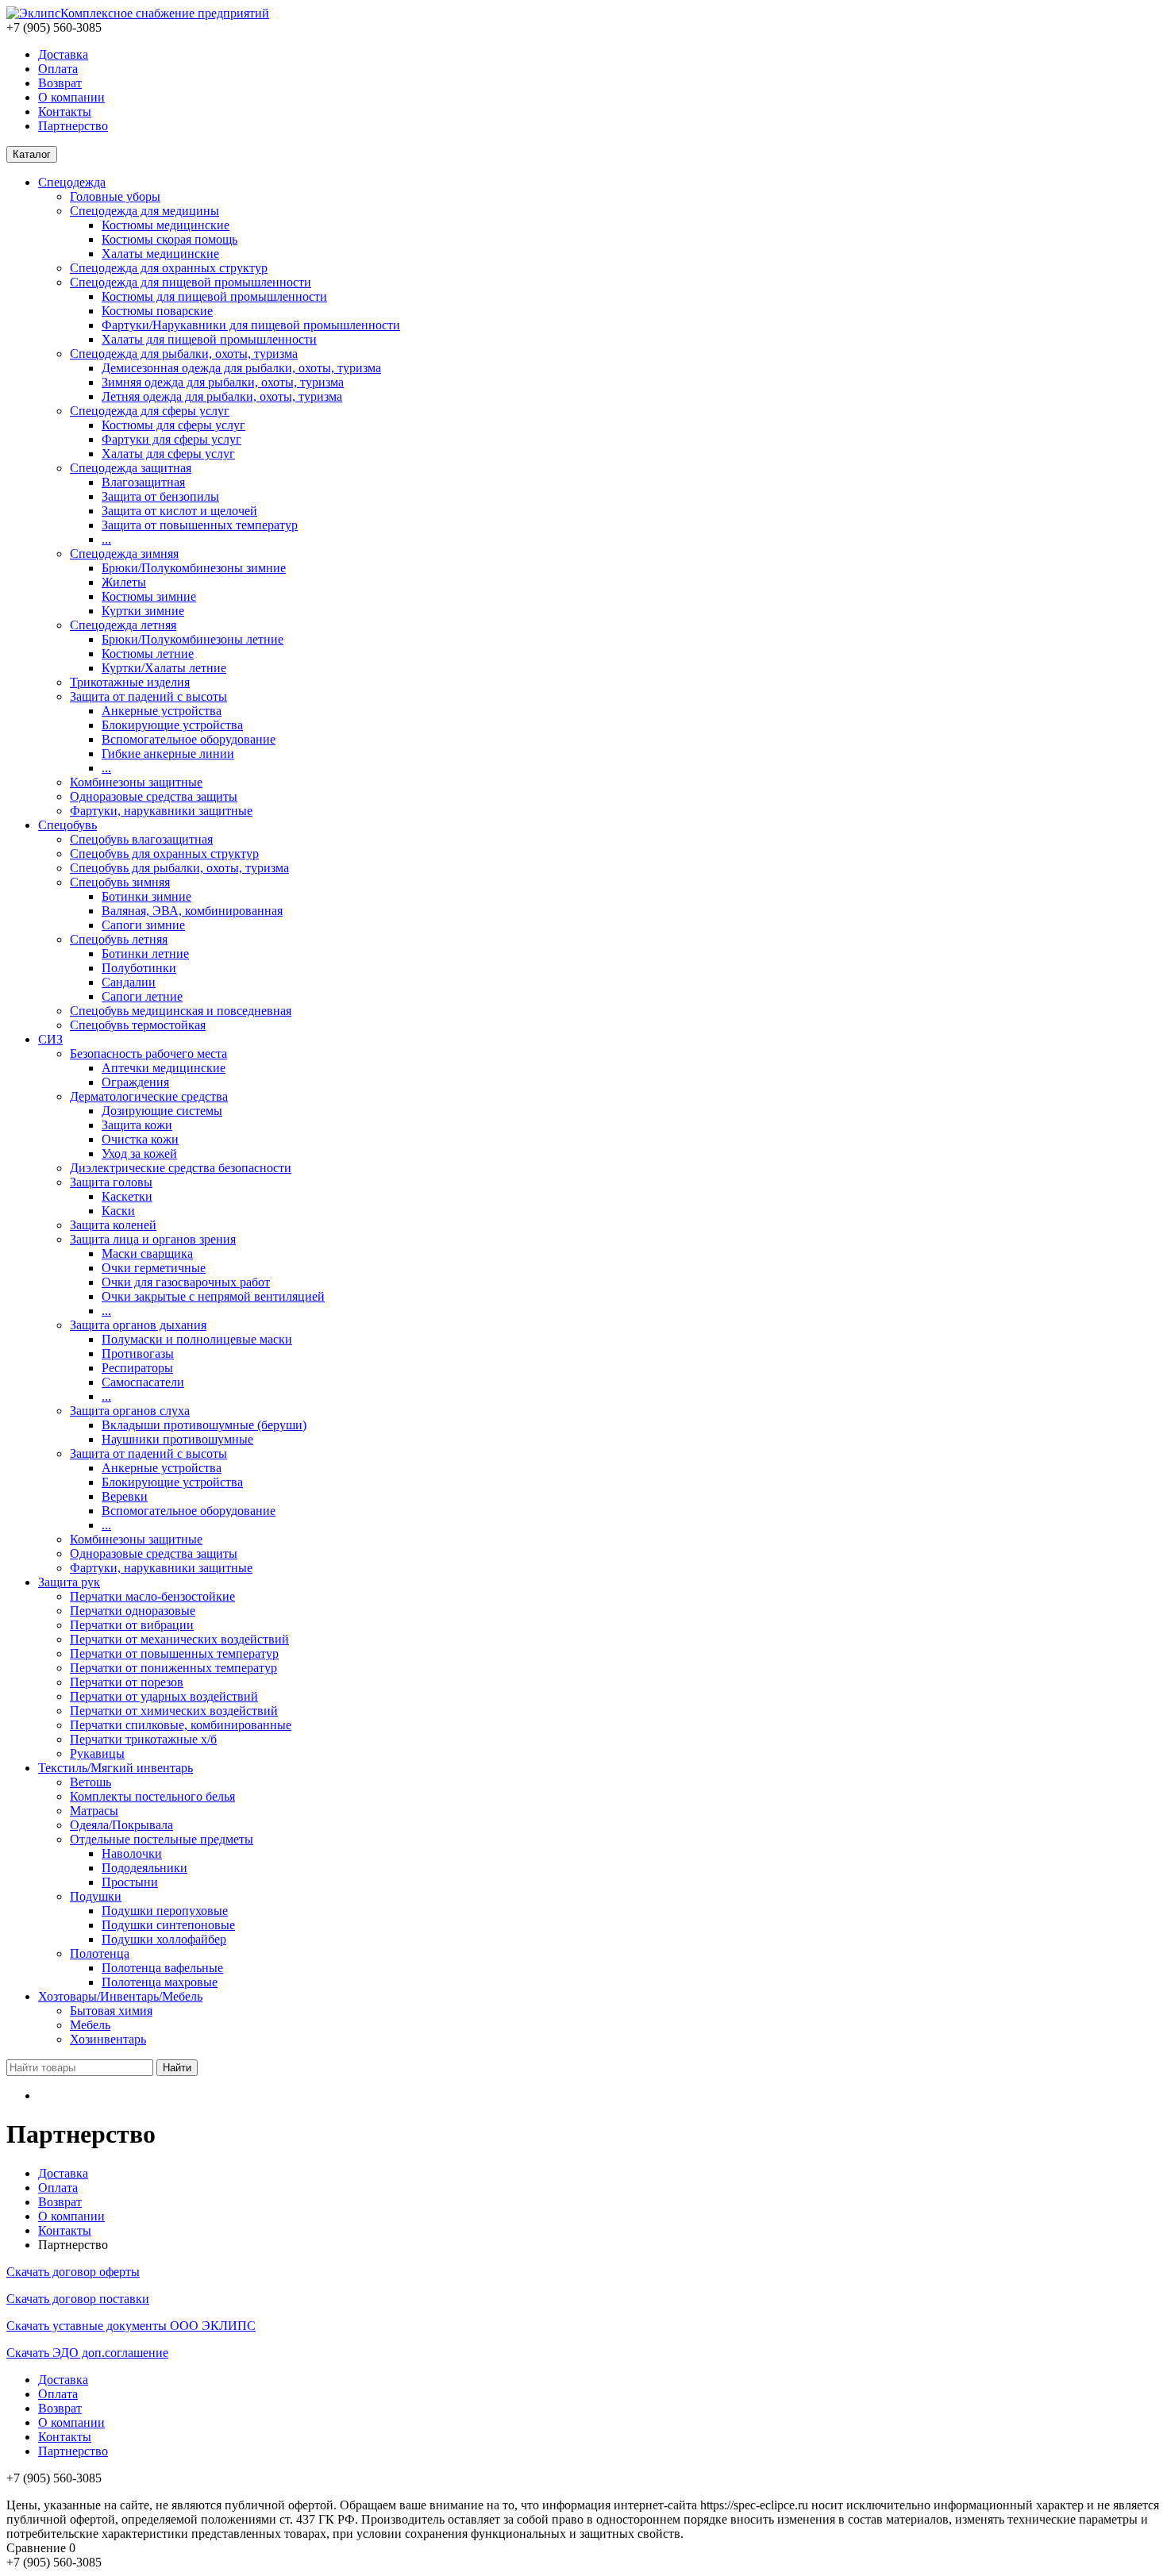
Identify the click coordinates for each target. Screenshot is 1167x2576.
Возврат (60, 83)
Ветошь (91, 1782)
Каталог (32, 154)
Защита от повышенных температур (200, 525)
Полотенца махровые (160, 1982)
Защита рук (69, 1582)
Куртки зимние (143, 611)
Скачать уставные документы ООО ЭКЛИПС (131, 2326)
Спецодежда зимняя (124, 554)
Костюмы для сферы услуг (173, 425)
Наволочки (132, 1853)
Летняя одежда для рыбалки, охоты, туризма (222, 396)
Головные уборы (115, 196)
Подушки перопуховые (165, 1911)
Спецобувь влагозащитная (141, 839)
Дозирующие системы (162, 1111)
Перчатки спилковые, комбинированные (181, 1725)
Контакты (65, 111)
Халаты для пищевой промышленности (209, 339)
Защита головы (111, 1182)
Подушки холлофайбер (164, 1939)
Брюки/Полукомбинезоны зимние (194, 568)
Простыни (130, 1882)
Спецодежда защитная (131, 468)
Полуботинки (139, 968)
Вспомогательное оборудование (189, 739)
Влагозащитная (143, 482)
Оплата (58, 69)
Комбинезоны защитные (136, 782)
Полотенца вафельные (162, 1968)
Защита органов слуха (130, 1411)
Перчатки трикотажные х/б (143, 1739)
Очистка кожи (140, 1139)
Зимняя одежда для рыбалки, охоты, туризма (223, 382)
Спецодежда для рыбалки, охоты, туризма (184, 354)
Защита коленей (113, 1225)
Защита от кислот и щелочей (179, 511)
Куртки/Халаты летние (164, 668)
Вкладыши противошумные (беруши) (204, 1425)
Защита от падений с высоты (148, 696)
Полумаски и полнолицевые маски (197, 1339)
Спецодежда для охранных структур (169, 268)
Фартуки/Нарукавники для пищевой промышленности (251, 325)
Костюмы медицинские (166, 225)
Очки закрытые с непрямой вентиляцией (213, 1296)
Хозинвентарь (108, 2039)
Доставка (63, 54)
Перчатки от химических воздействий (174, 1711)
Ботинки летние (145, 954)
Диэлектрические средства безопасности (181, 1168)
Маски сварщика (147, 1253)
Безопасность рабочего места (148, 1053)
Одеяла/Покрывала (121, 1825)
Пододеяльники (144, 1868)
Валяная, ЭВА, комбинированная (192, 911)
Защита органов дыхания (138, 1325)
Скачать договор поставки (78, 2299)
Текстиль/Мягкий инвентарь (116, 1768)
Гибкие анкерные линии (168, 754)
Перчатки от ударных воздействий (164, 1696)
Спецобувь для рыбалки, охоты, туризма (179, 868)
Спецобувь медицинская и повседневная (181, 1011)
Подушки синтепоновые (168, 1925)
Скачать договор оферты (73, 2272)
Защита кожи (137, 1125)
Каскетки (127, 1196)
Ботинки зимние (146, 896)
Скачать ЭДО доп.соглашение (87, 2353)
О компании (71, 97)
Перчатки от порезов (127, 1682)
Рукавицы (97, 1753)
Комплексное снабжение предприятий (165, 13)
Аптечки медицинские (164, 1068)
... (106, 539)
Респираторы (137, 1368)
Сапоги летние (142, 996)
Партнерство (73, 126)
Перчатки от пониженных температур (173, 1668)
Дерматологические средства (149, 1096)
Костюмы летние (148, 654)
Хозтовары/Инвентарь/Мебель (120, 1996)
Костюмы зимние (149, 596)
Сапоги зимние (143, 925)
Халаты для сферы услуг (168, 454)
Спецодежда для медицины (144, 211)
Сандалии (129, 982)
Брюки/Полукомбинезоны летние (193, 639)
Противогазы (138, 1353)
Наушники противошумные (177, 1439)
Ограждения (135, 1082)
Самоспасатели (143, 1382)
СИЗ (50, 1039)
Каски (118, 1211)
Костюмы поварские (157, 311)
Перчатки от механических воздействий (179, 1639)
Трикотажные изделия (130, 682)
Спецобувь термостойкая (138, 1025)
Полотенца (100, 1953)
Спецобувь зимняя (120, 882)
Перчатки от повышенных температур (174, 1653)
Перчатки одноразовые (133, 1611)
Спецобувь (67, 825)
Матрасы (94, 1811)
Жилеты (124, 582)
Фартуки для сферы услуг (171, 439)
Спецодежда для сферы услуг (150, 411)
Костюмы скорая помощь (169, 239)
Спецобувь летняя (119, 939)
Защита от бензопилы (160, 496)
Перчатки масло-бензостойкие (152, 1596)
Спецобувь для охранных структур (164, 854)
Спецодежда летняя (123, 625)
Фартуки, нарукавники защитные (161, 811)
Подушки (96, 1896)
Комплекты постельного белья (152, 1796)
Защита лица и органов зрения (153, 1239)
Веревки (125, 1496)
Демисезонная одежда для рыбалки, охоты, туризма (241, 368)
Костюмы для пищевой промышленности (214, 296)
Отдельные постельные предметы (162, 1839)
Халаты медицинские (160, 254)
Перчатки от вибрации (132, 1625)
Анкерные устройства (162, 711)
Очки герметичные (154, 1268)
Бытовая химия (111, 2011)
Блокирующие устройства (172, 725)
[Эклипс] (33, 13)
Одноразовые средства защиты (154, 796)
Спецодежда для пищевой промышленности (191, 282)
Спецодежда (72, 182)
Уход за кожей (139, 1153)
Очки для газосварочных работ (186, 1282)
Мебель (90, 2025)
